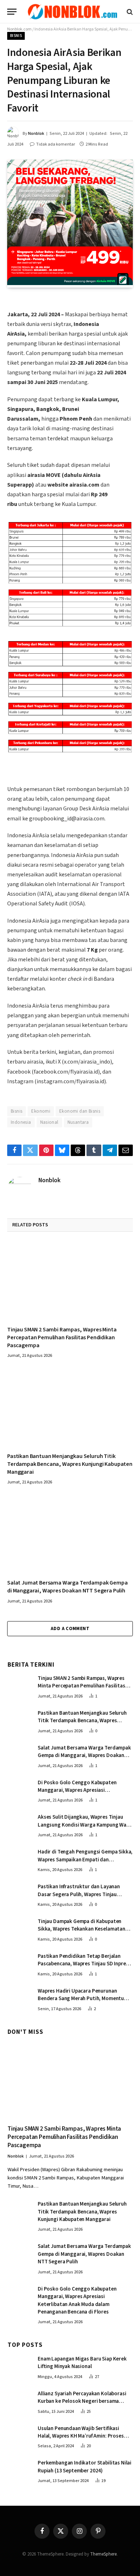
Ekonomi (41, 1111)
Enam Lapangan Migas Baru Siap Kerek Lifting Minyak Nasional (82, 2363)
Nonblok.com (19, 29)
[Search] (129, 12)
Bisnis (16, 36)
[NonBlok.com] (73, 12)
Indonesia (21, 1122)
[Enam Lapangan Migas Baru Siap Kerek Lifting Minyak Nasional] (19, 2366)
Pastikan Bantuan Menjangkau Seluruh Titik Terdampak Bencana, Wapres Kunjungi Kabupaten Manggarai (70, 1464)
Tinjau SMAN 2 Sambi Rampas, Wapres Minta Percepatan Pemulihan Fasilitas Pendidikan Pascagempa (62, 1337)
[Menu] (12, 12)
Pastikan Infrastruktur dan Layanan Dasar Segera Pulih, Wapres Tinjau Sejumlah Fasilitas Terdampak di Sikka (82, 1894)
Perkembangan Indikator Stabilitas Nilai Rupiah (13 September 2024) (85, 2467)
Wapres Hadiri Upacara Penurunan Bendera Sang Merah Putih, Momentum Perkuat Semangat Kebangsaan (83, 1999)
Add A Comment (70, 1629)
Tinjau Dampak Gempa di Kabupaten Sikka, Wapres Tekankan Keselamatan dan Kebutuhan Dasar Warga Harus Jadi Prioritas (84, 1933)
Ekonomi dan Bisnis (80, 1111)
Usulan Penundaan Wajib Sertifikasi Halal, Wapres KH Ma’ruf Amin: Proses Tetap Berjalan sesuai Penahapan (81, 2436)
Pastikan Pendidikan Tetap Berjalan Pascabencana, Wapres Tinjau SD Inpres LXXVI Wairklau (83, 1964)
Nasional (49, 1122)
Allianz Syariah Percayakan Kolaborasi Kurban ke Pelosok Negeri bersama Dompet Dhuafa (82, 2401)
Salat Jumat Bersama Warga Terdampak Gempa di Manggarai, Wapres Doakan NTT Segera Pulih (67, 1587)
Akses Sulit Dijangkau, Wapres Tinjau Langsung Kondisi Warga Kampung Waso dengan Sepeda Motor (85, 1825)
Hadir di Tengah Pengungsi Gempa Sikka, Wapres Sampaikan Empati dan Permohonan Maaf (85, 1860)
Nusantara (78, 1122)
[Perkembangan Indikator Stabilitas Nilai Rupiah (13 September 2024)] (19, 2470)
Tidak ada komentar (55, 144)
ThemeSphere (103, 2554)
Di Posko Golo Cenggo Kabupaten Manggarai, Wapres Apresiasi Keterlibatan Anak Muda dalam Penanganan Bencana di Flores (77, 1794)
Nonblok (36, 134)
